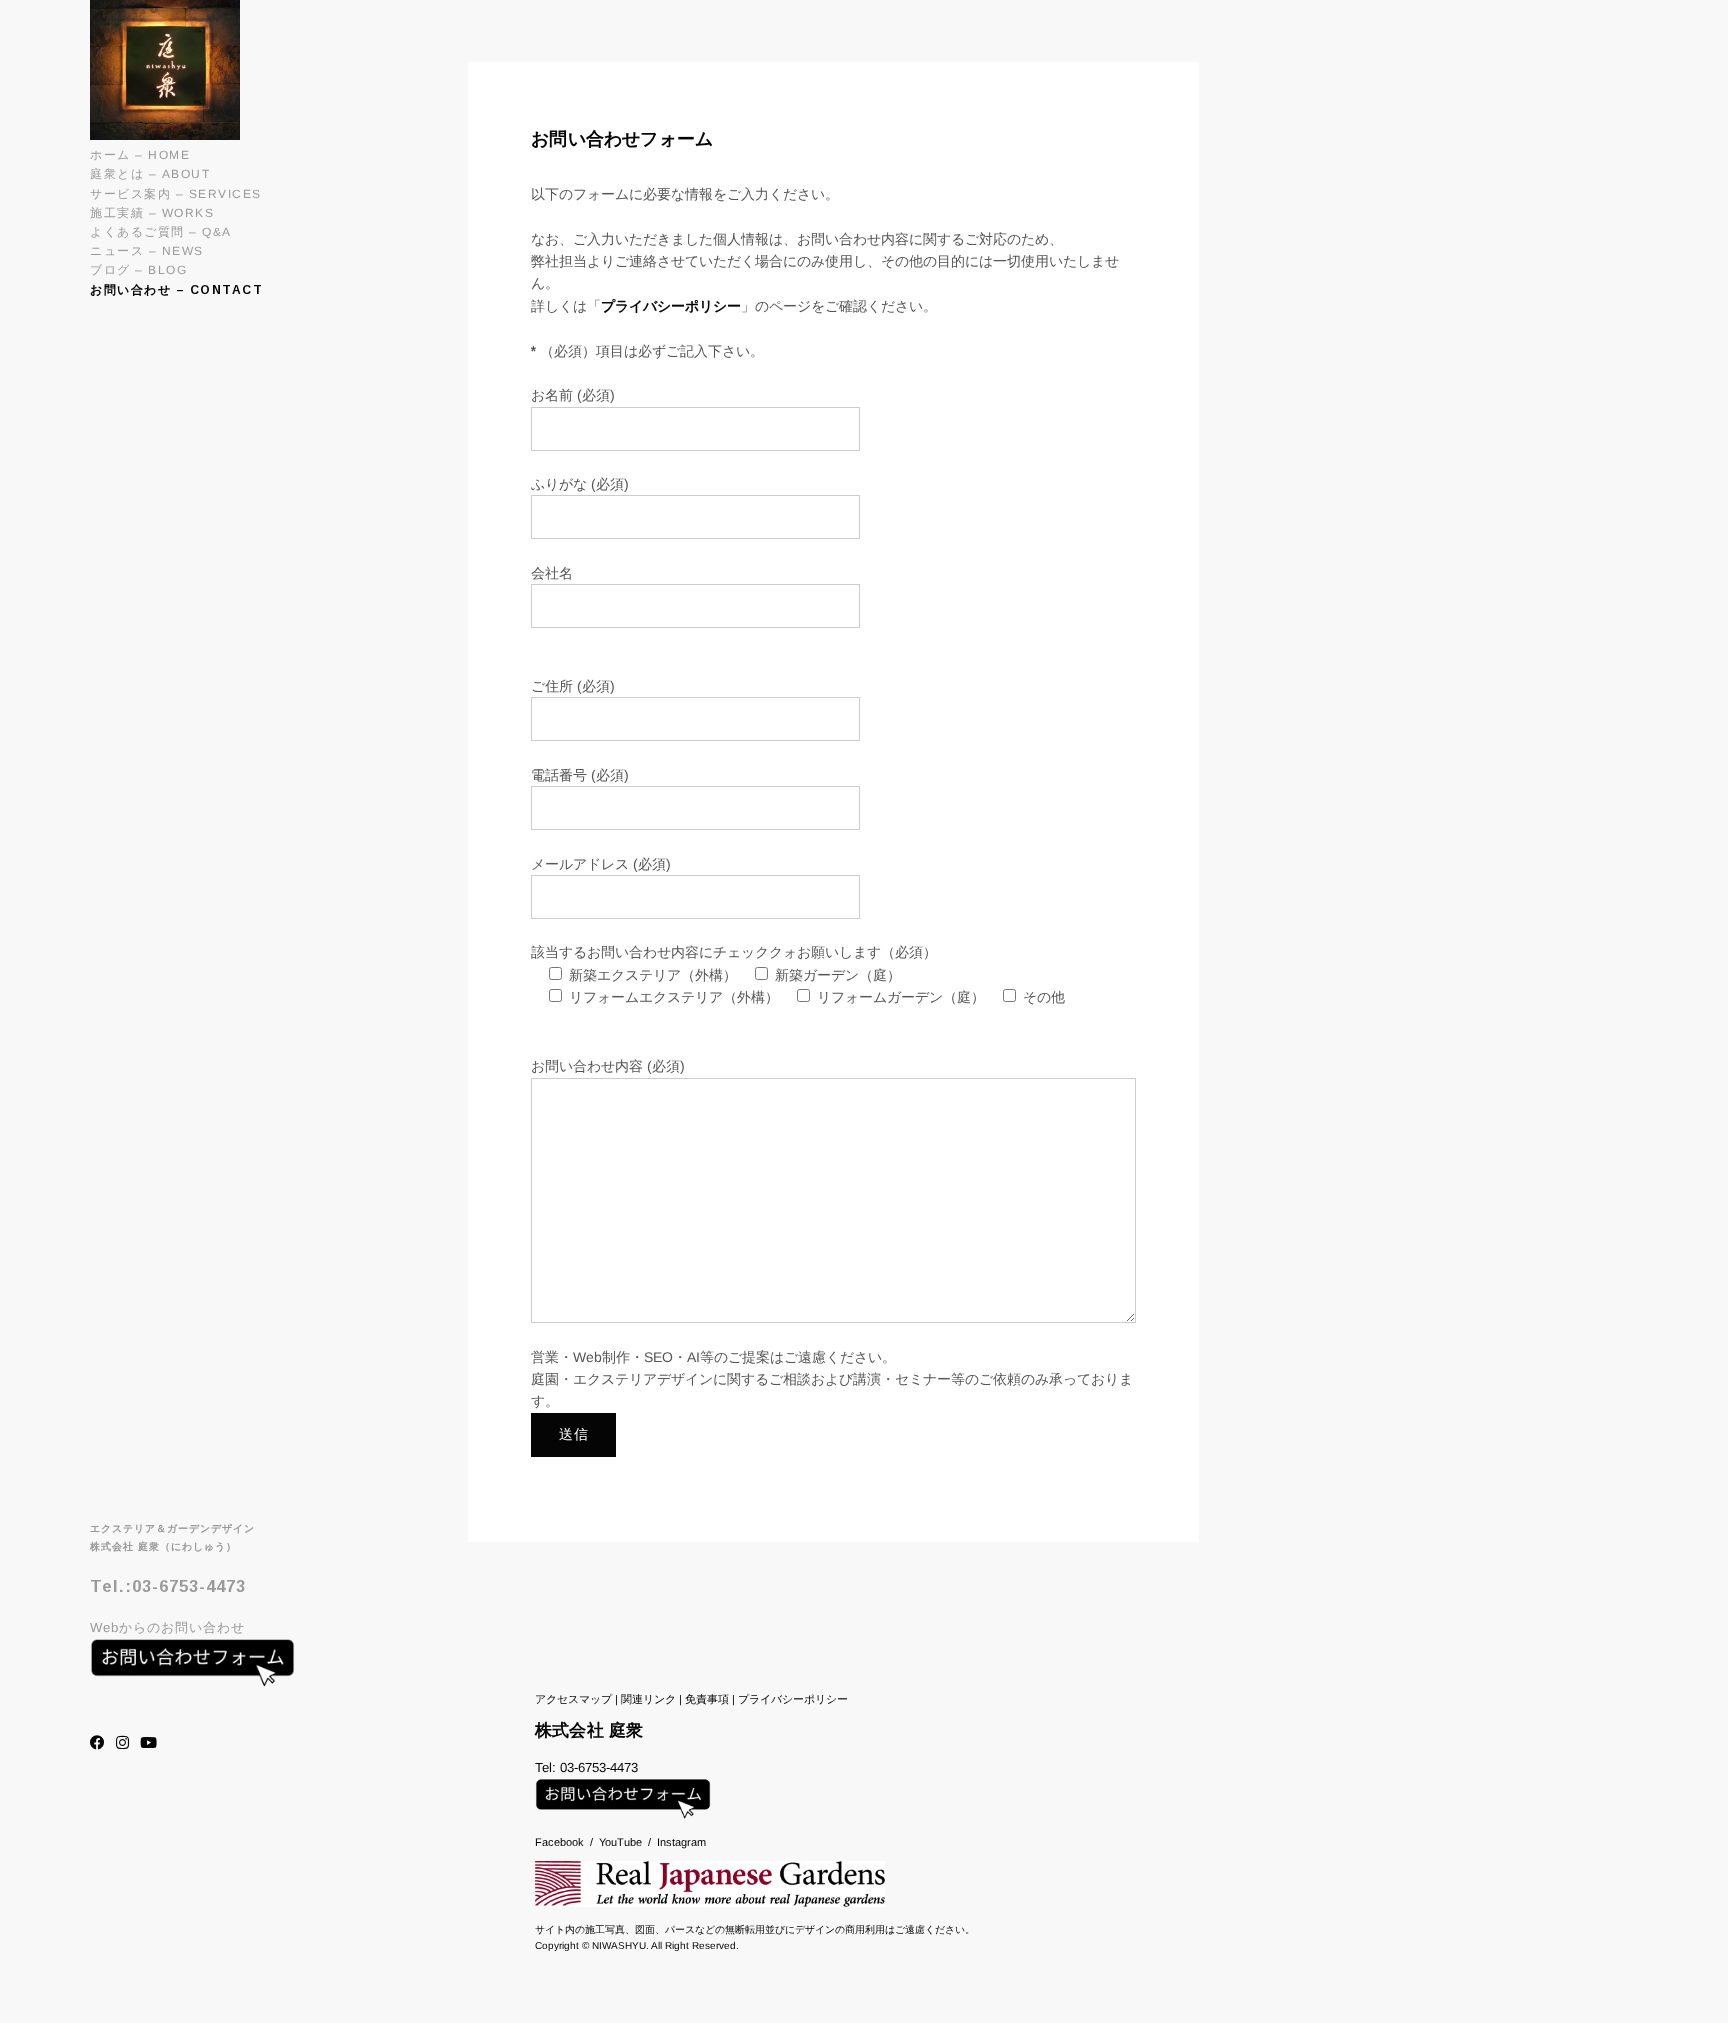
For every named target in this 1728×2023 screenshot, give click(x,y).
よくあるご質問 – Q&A (161, 232)
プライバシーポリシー (671, 306)
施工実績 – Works (152, 213)
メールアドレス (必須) (601, 864)
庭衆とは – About (150, 174)
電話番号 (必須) (580, 775)
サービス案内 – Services (176, 194)
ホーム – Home (140, 155)
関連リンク (648, 1699)
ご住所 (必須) (573, 686)
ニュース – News (147, 251)
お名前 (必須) (573, 395)
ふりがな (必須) (580, 484)
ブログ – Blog (138, 270)
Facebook (559, 1842)
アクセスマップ (573, 1699)
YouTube (620, 1842)
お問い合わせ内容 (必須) (608, 1066)
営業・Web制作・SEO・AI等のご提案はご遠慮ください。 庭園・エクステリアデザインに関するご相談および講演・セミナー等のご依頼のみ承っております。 (832, 1379)
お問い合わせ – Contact (176, 290)
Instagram (681, 1842)
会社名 (552, 573)
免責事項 (707, 1699)
